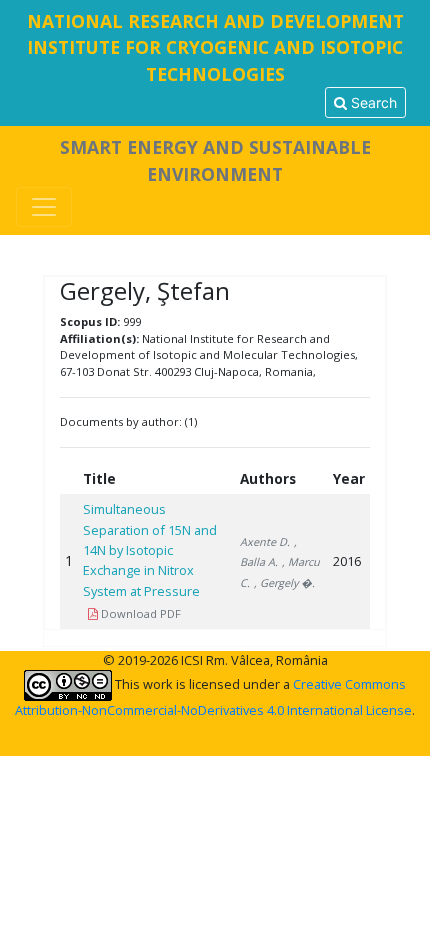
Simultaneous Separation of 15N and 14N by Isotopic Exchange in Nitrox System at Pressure (150, 550)
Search (372, 102)
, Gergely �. (284, 582)
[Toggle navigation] (44, 207)
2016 (347, 561)
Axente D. (265, 541)
